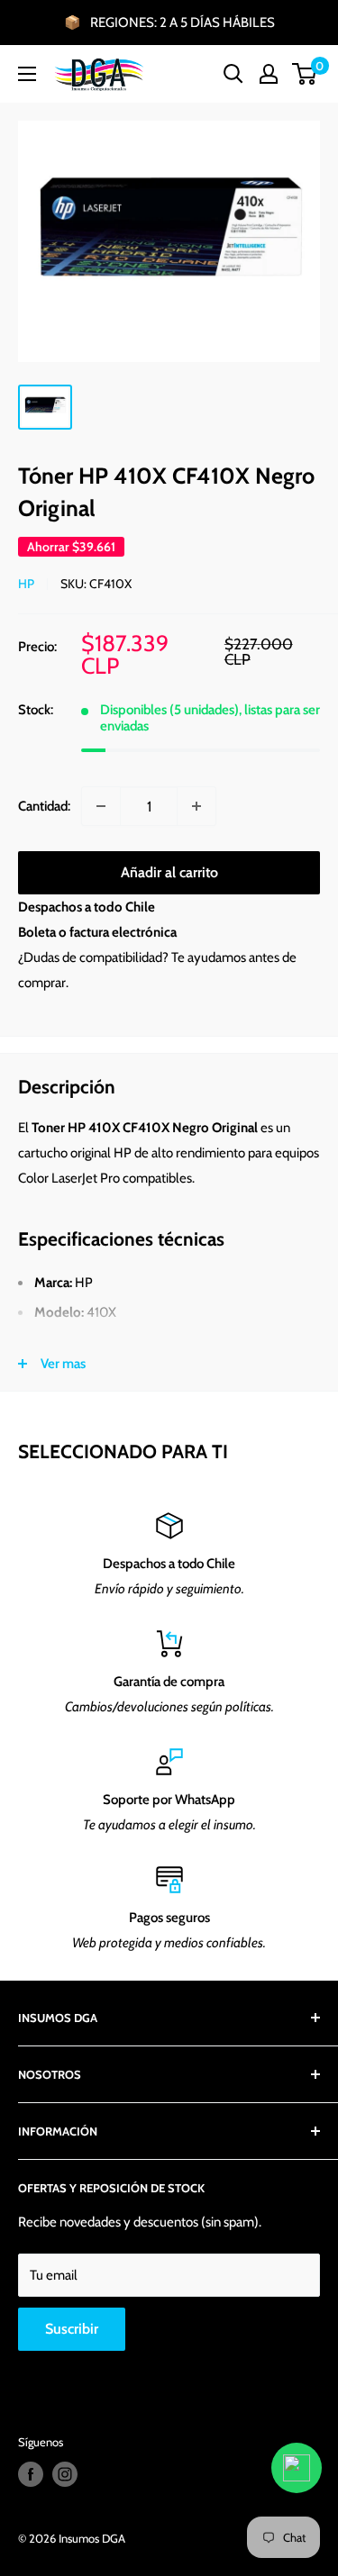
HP (26, 584)
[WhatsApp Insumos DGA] (297, 2468)
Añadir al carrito (169, 872)
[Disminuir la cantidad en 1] (101, 806)
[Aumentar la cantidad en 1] (196, 806)
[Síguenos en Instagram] (65, 2474)
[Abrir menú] (27, 74)
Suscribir (72, 2329)
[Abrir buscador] (233, 74)
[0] (305, 74)
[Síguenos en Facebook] (31, 2474)
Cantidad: (44, 806)
